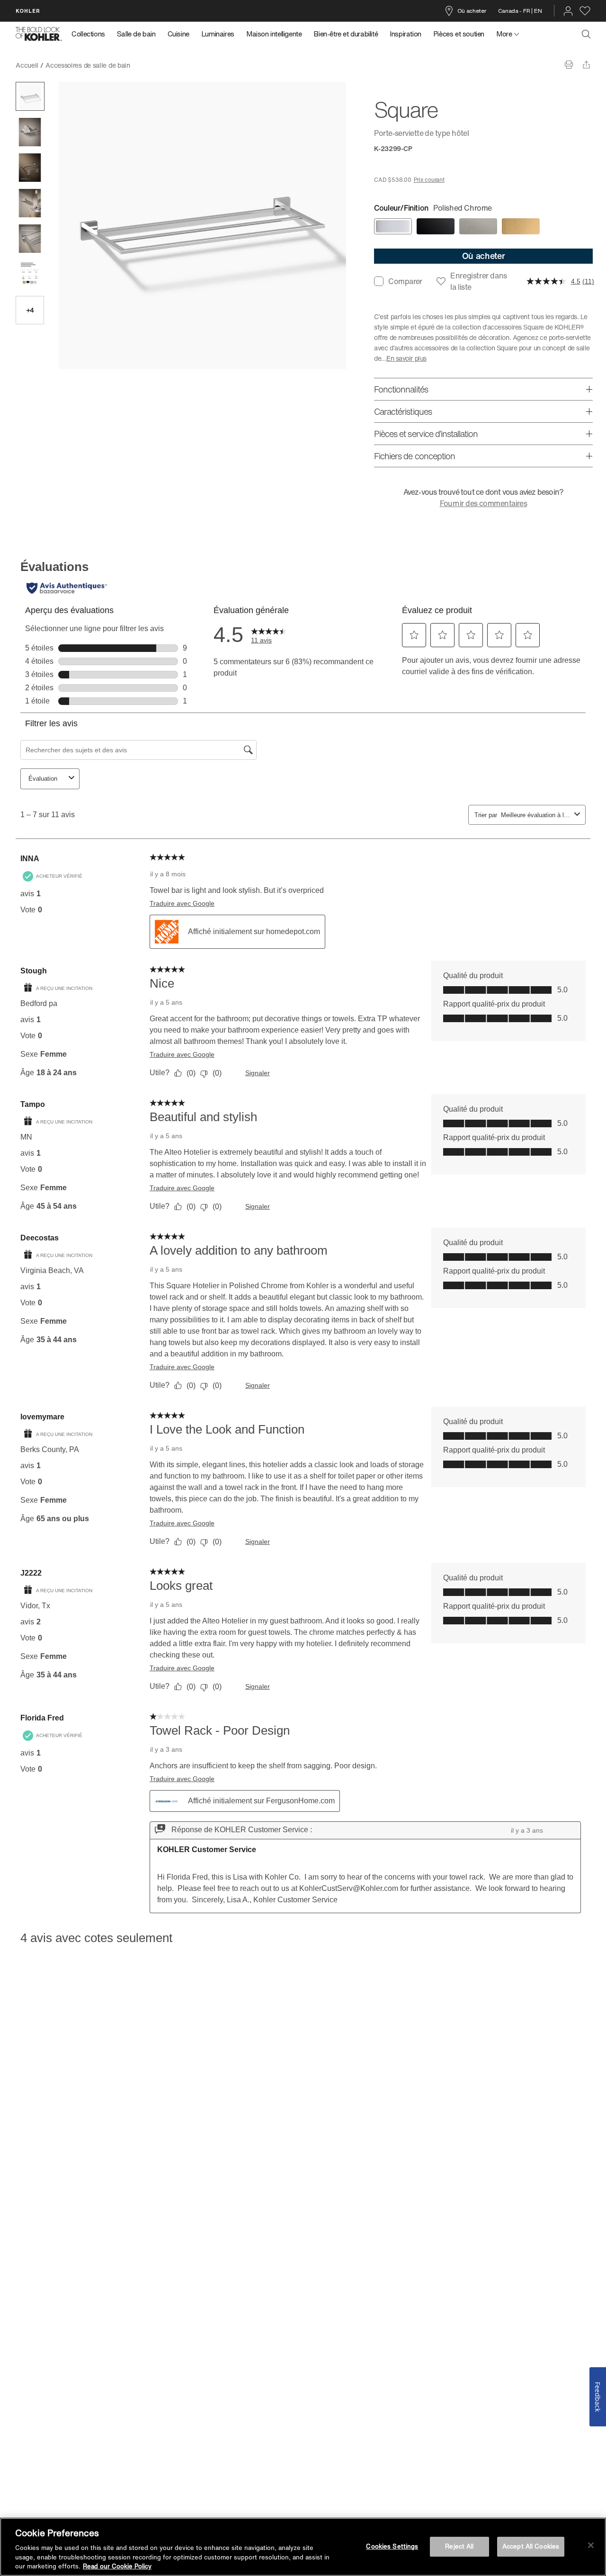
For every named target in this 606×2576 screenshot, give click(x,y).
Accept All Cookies (531, 2546)
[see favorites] (585, 11)
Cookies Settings (392, 2546)
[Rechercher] (586, 34)
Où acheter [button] (484, 256)
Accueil (27, 65)
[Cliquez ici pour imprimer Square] (569, 65)
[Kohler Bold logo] (39, 34)
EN (538, 11)
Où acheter (472, 11)
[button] (30, 96)
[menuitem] (91, 34)
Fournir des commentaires (484, 503)
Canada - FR (514, 11)
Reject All (459, 2546)
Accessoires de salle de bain (88, 65)
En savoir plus (406, 358)
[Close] (591, 2545)
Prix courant (429, 180)
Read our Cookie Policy (117, 2566)
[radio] (393, 226)
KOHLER (28, 11)
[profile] (568, 11)
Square (148, 65)
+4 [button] (30, 310)
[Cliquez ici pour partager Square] (586, 65)
